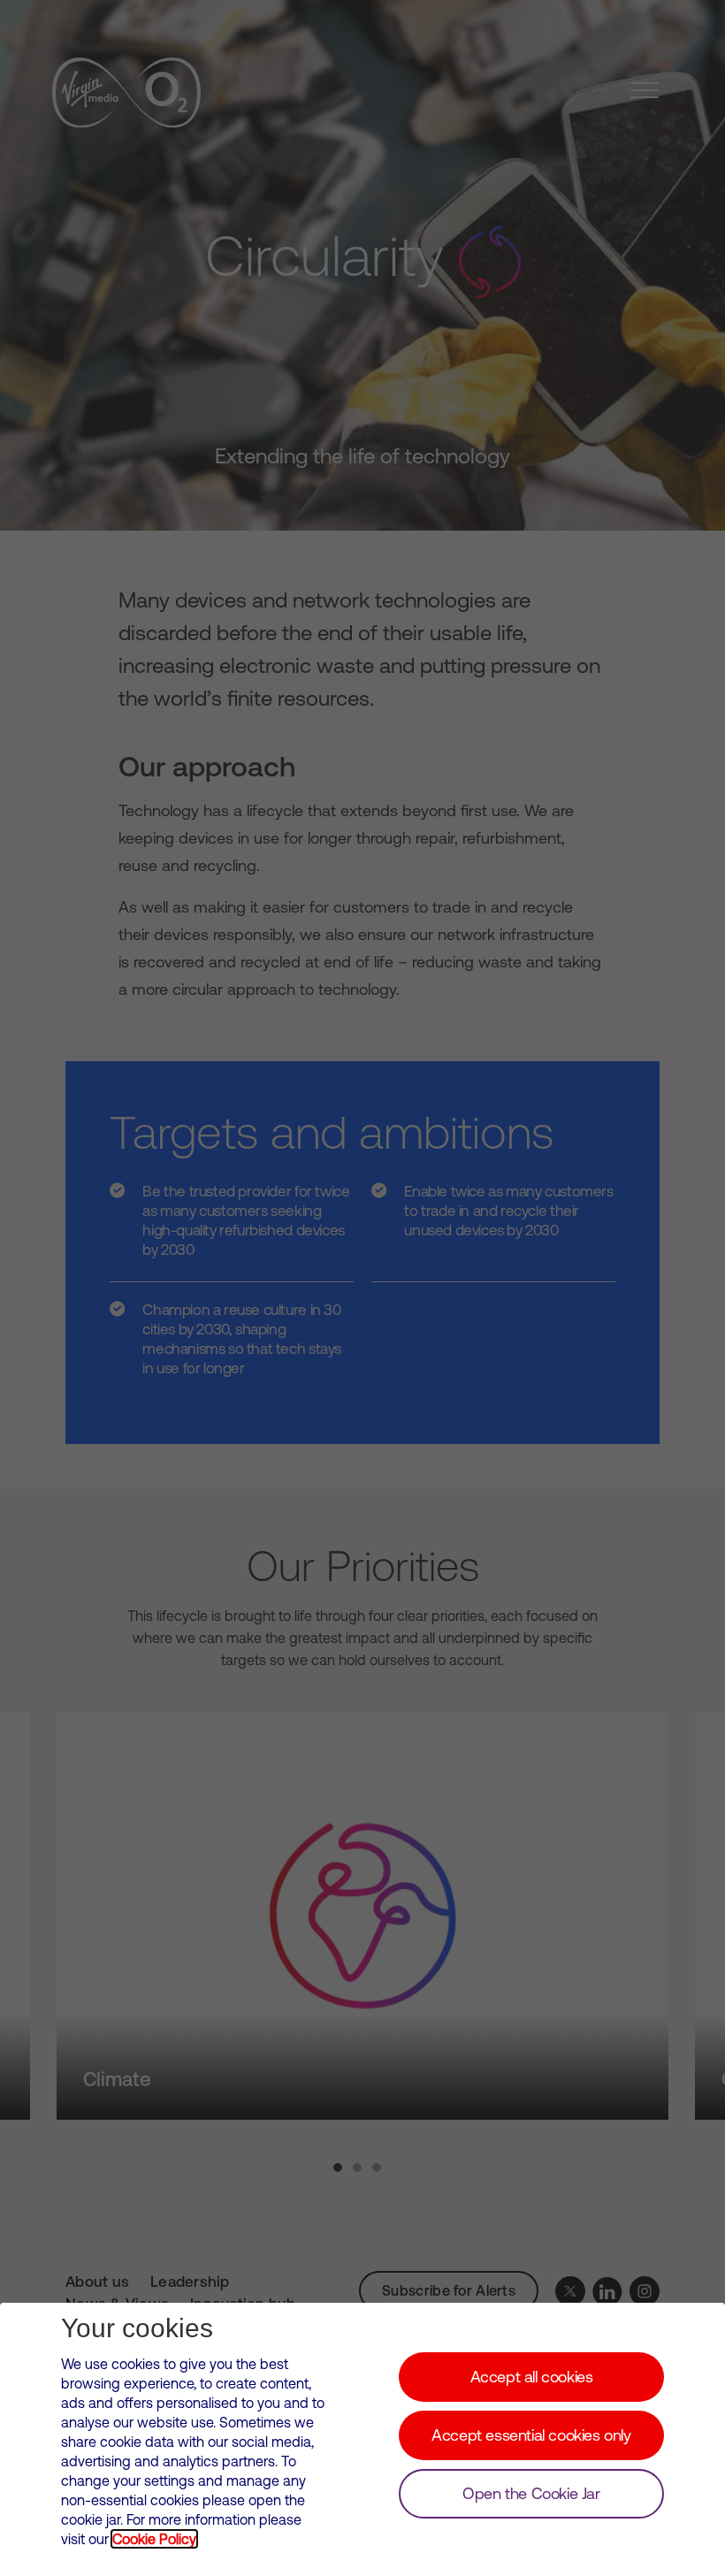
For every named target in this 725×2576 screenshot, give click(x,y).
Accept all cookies (532, 2377)
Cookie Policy (154, 2539)
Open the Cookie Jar (531, 2493)
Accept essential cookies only (531, 2435)
